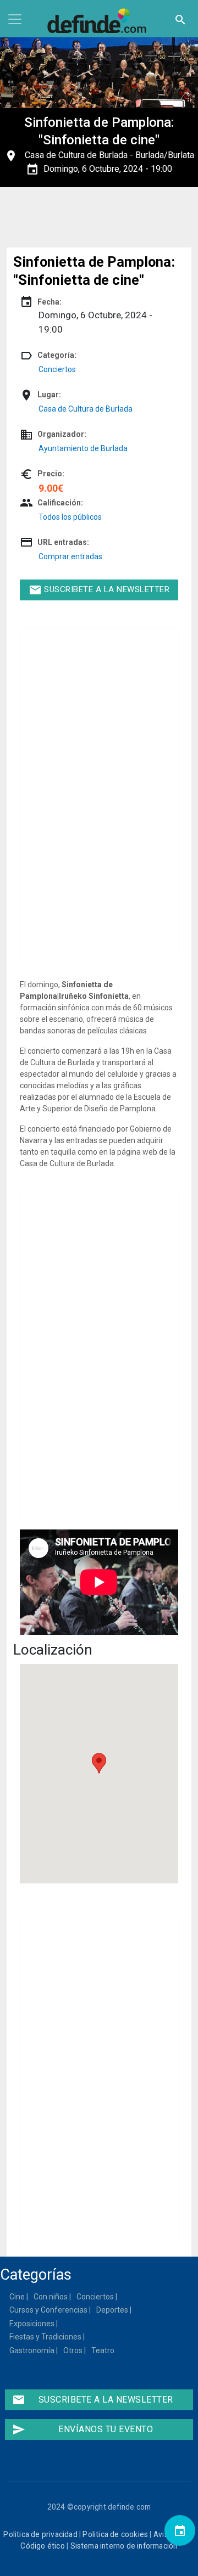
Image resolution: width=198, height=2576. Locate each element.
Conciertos (57, 369)
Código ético (42, 2546)
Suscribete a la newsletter (99, 590)
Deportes (113, 2310)
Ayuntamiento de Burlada (83, 448)
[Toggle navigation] (15, 19)
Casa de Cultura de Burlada (76, 155)
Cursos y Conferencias (49, 2310)
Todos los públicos (70, 517)
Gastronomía (32, 2350)
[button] (99, 1763)
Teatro (103, 2350)
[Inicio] (99, 21)
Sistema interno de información (124, 2546)
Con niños (51, 2297)
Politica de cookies (115, 2534)
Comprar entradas (70, 556)
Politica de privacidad (40, 2534)
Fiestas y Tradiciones (46, 2337)
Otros (73, 2350)
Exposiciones (32, 2324)
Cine (18, 2297)
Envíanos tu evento (82, 2429)
